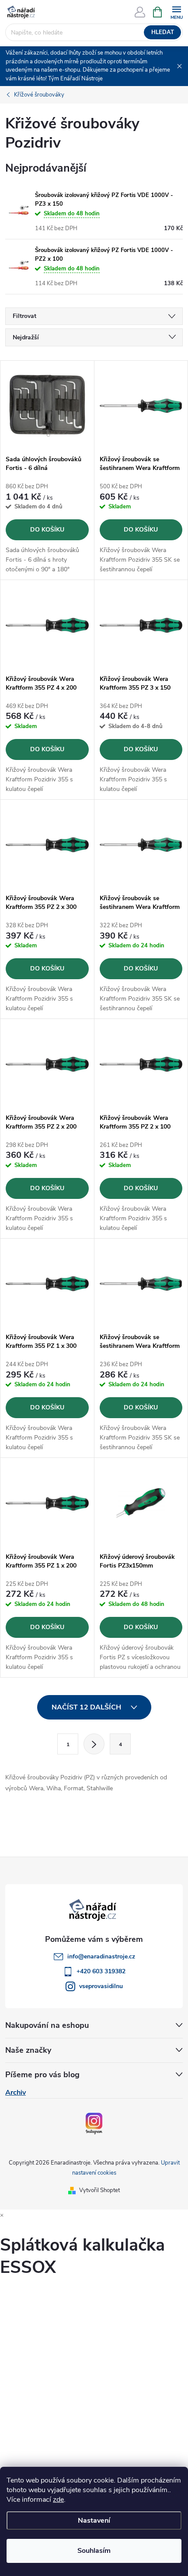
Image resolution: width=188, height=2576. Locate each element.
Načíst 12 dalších (87, 1707)
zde (58, 2500)
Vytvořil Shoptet (99, 2190)
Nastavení (94, 2521)
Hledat (163, 32)
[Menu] (176, 12)
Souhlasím (94, 2551)
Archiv (16, 2093)
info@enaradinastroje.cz (101, 1956)
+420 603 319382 (101, 1971)
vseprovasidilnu (101, 1986)
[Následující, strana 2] (94, 1744)
